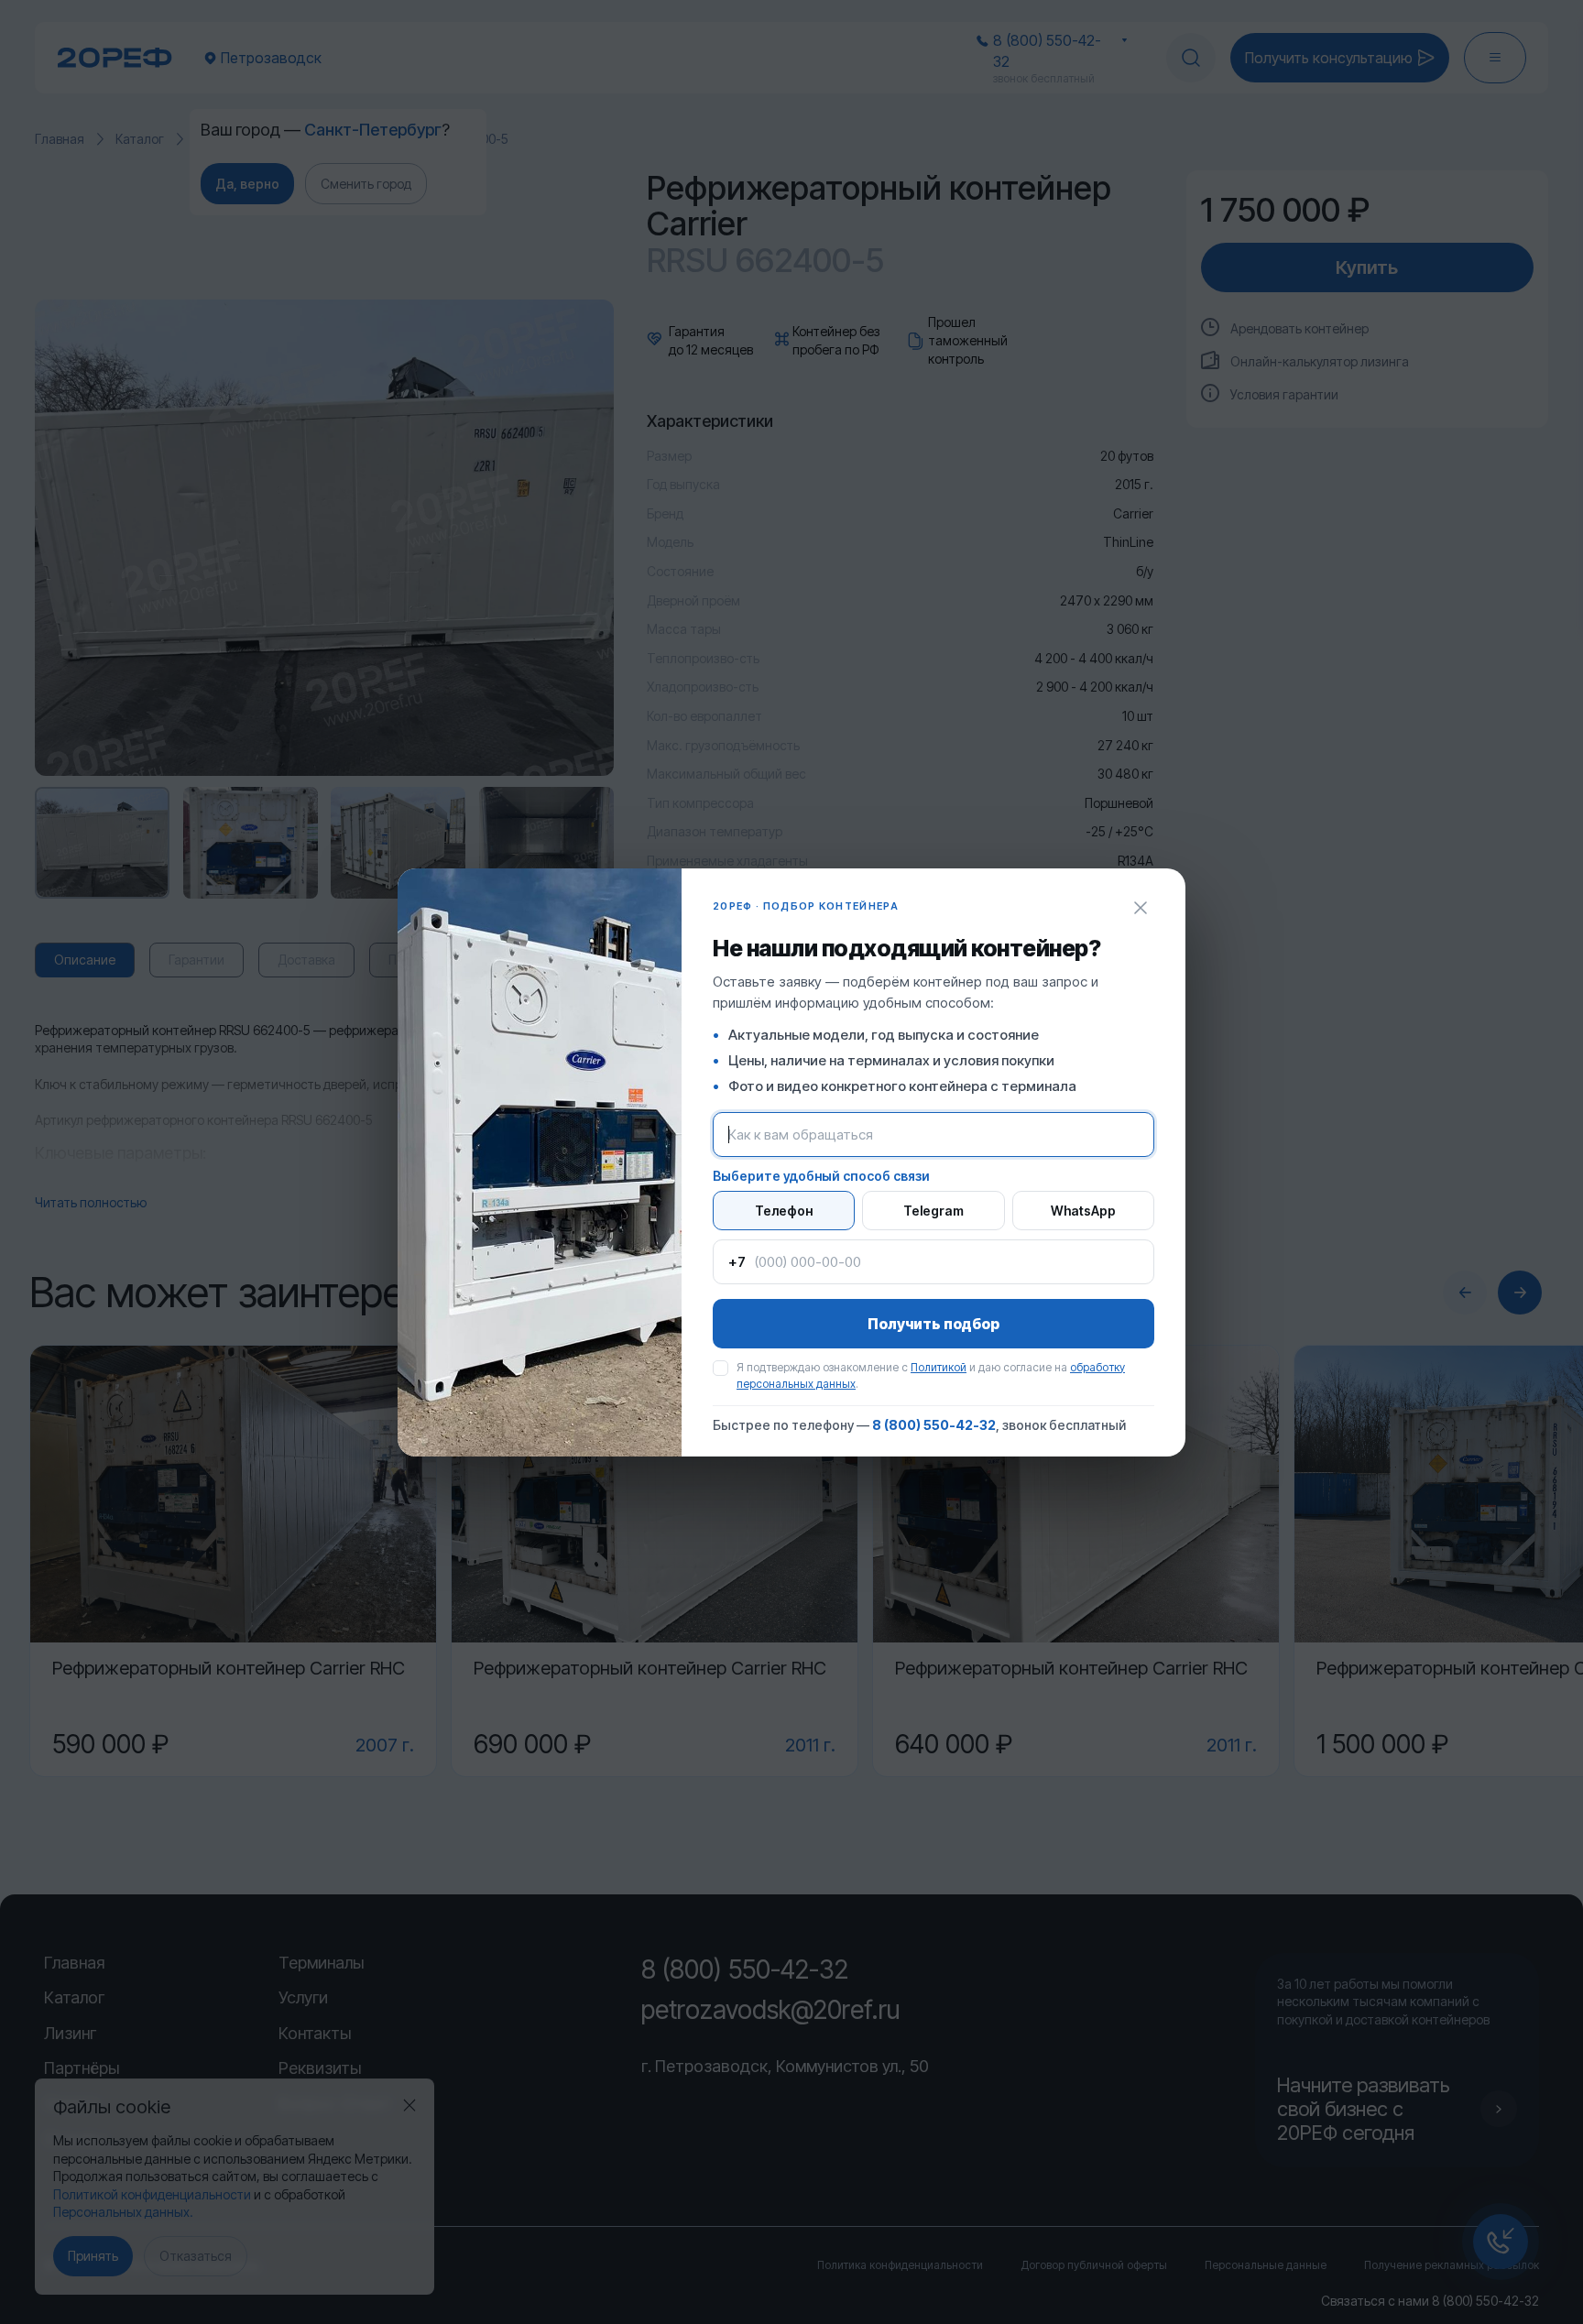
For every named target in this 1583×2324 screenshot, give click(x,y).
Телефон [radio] (784, 1211)
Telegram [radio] (933, 1211)
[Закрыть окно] (1141, 908)
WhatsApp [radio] (1083, 1211)
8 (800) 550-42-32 (934, 1425)
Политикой (939, 1367)
